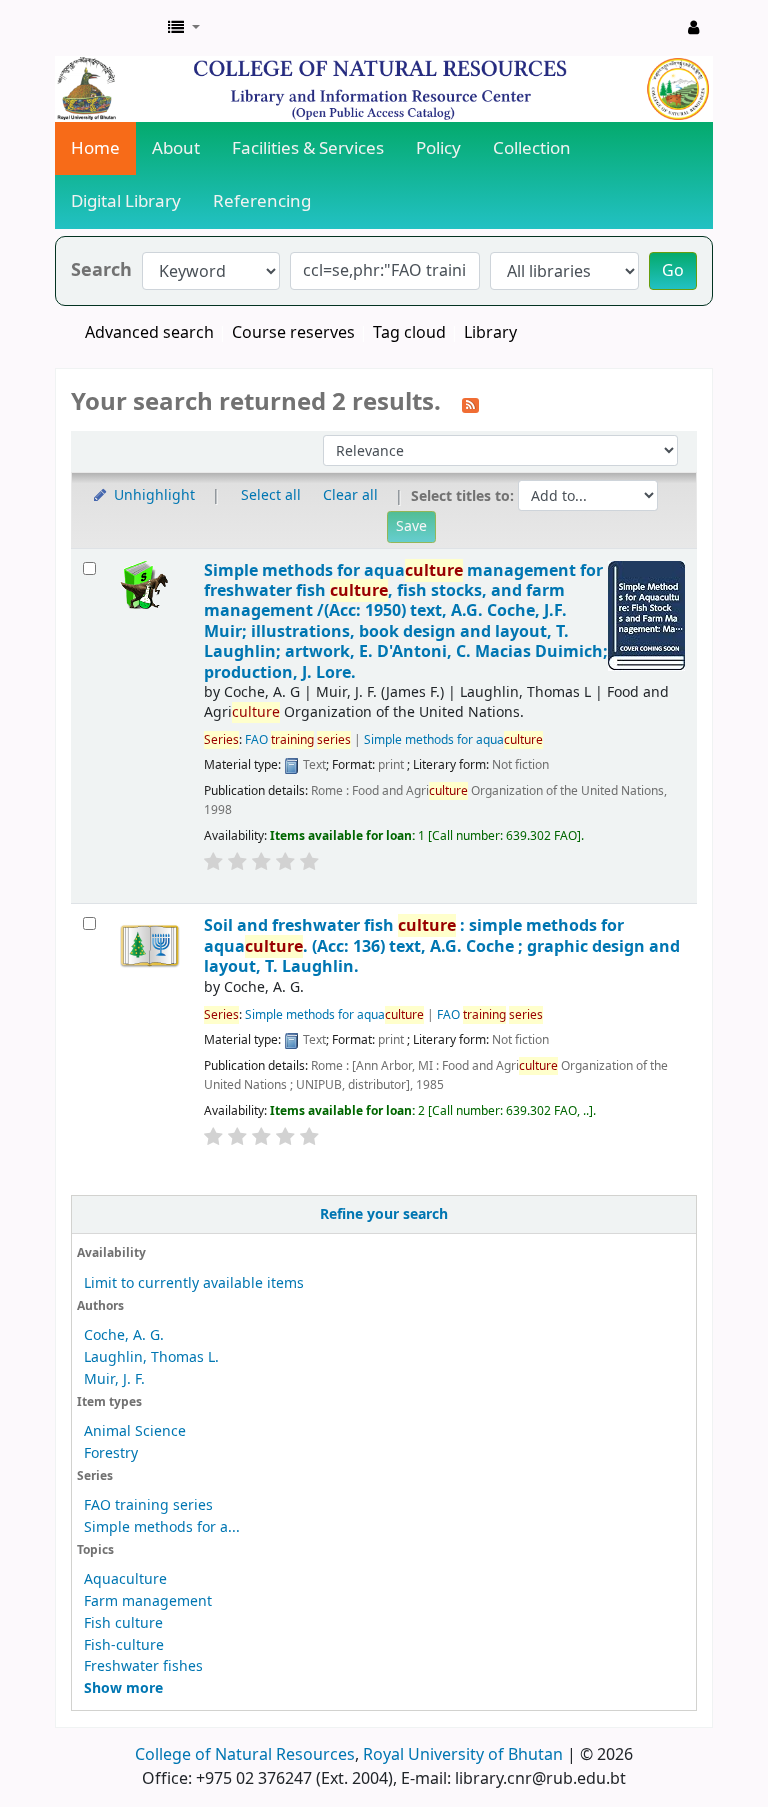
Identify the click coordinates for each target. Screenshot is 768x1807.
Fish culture (123, 1623)
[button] (184, 28)
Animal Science (135, 1431)
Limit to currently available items (194, 1283)
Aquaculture (125, 1579)
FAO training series (148, 1505)
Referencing (262, 201)
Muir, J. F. (114, 1379)
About (176, 148)
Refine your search (384, 1214)
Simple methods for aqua (453, 740)
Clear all (350, 495)
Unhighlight (152, 495)
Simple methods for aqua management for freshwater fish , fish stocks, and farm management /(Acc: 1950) (406, 621)
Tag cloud (409, 333)
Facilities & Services (308, 148)
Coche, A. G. (124, 1335)
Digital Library (126, 201)
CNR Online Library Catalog (106, 28)
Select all (271, 495)
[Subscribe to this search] (470, 404)
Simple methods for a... (162, 1527)
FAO (298, 740)
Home (95, 148)
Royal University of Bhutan (463, 1755)
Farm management (148, 1601)
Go (673, 271)
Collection (532, 148)
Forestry (111, 1453)
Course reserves (293, 333)
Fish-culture (124, 1645)
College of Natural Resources (245, 1755)
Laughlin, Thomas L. (151, 1357)
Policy (438, 148)
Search (101, 270)
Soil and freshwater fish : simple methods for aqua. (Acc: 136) (442, 946)
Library (490, 333)
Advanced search (149, 333)
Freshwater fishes (143, 1666)
